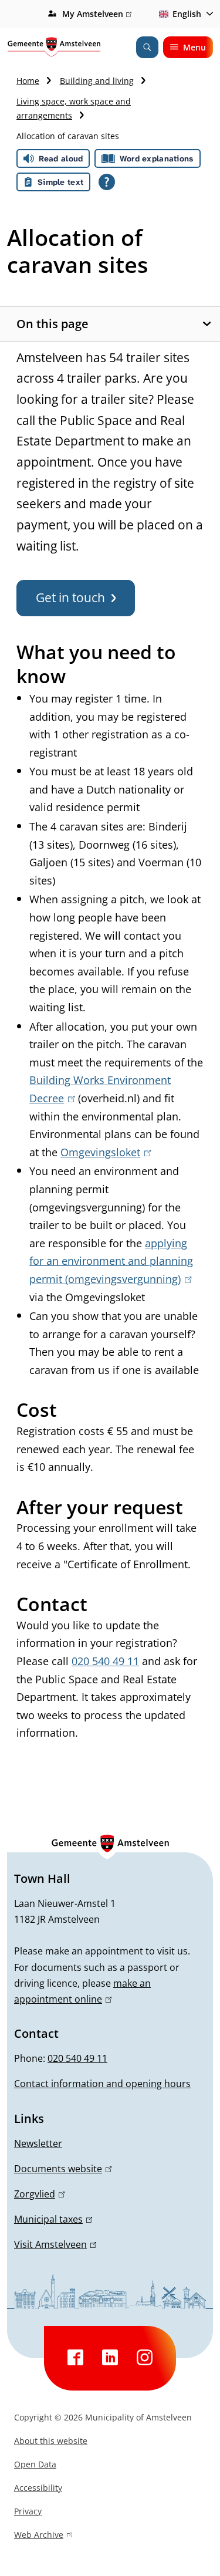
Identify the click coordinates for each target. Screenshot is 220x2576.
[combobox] (184, 14)
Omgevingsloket (104, 1152)
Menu (194, 47)
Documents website (61, 2169)
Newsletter (38, 2143)
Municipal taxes (51, 2219)
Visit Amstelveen (53, 2244)
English (187, 14)
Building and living (97, 81)
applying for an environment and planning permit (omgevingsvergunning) (111, 1261)
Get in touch (70, 597)
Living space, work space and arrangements (74, 108)
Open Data (35, 2464)
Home (28, 81)
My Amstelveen (95, 15)
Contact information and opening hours (102, 2084)
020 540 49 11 (105, 1661)
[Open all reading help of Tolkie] (107, 182)
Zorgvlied (38, 2194)
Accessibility (38, 2488)
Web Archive (39, 2536)
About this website (51, 2441)
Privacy (28, 2511)
